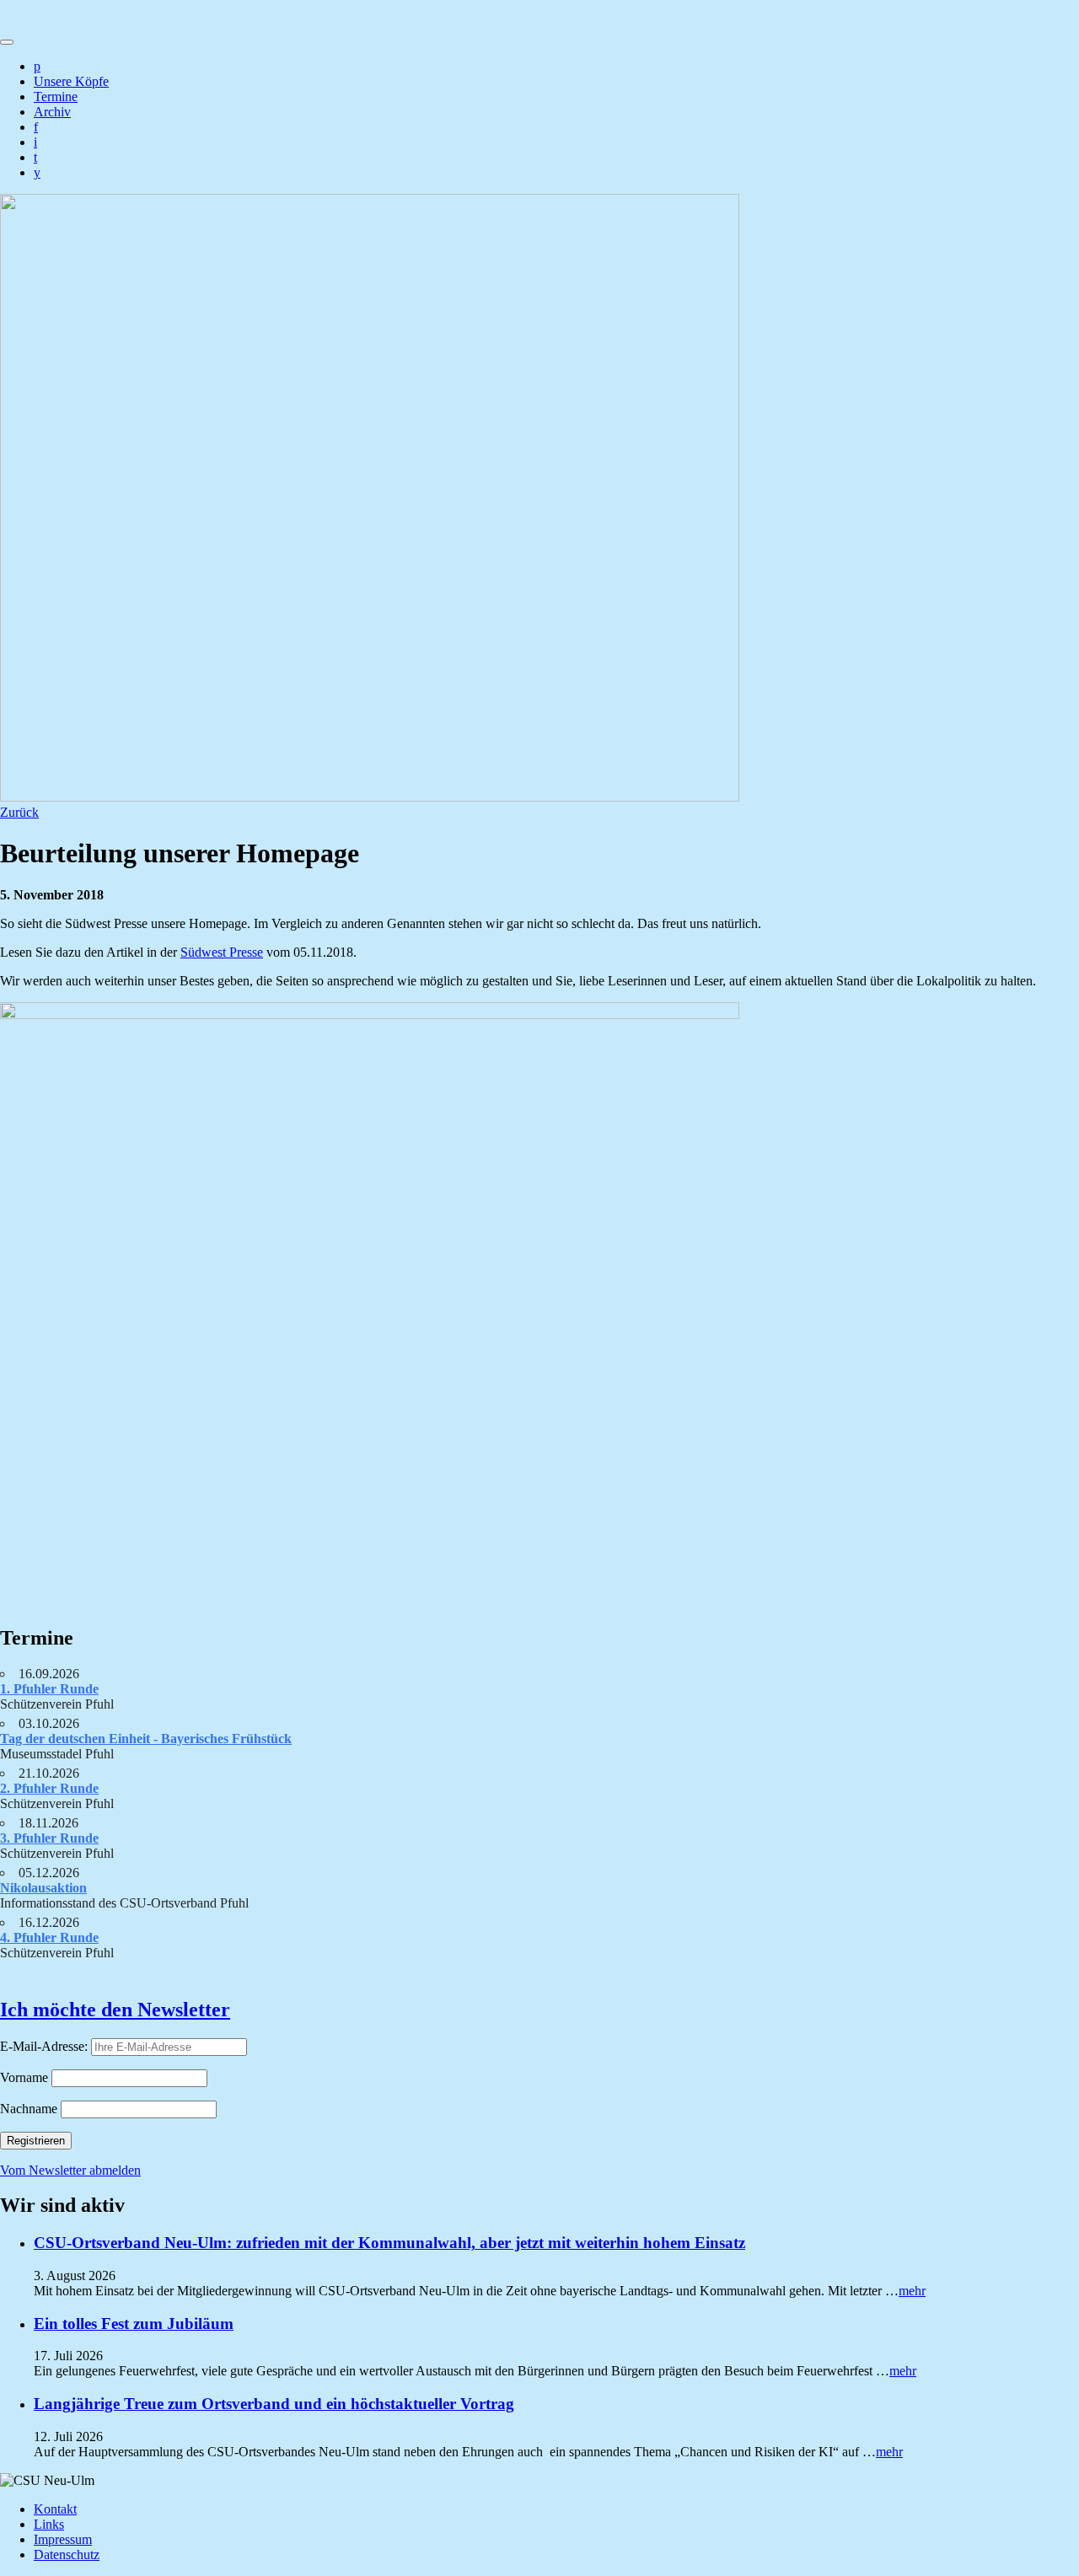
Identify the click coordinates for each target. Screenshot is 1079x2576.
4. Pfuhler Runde (49, 1937)
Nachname (29, 2109)
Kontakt (55, 2509)
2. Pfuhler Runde (49, 1788)
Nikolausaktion (43, 1888)
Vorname (24, 2077)
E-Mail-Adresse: (46, 2046)
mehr (912, 2291)
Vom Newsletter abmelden (70, 2170)
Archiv (52, 112)
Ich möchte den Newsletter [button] (115, 2010)
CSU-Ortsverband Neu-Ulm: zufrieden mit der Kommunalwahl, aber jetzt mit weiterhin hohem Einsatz (389, 2243)
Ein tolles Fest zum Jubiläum (134, 2324)
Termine (56, 97)
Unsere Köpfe (71, 81)
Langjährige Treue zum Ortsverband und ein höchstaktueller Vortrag (274, 2404)
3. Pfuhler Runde (49, 1838)
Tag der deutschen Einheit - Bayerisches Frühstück (146, 1739)
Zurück (19, 812)
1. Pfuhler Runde (49, 1689)
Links (49, 2524)
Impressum (63, 2539)
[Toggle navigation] (7, 42)
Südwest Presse (222, 952)
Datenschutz (67, 2555)
